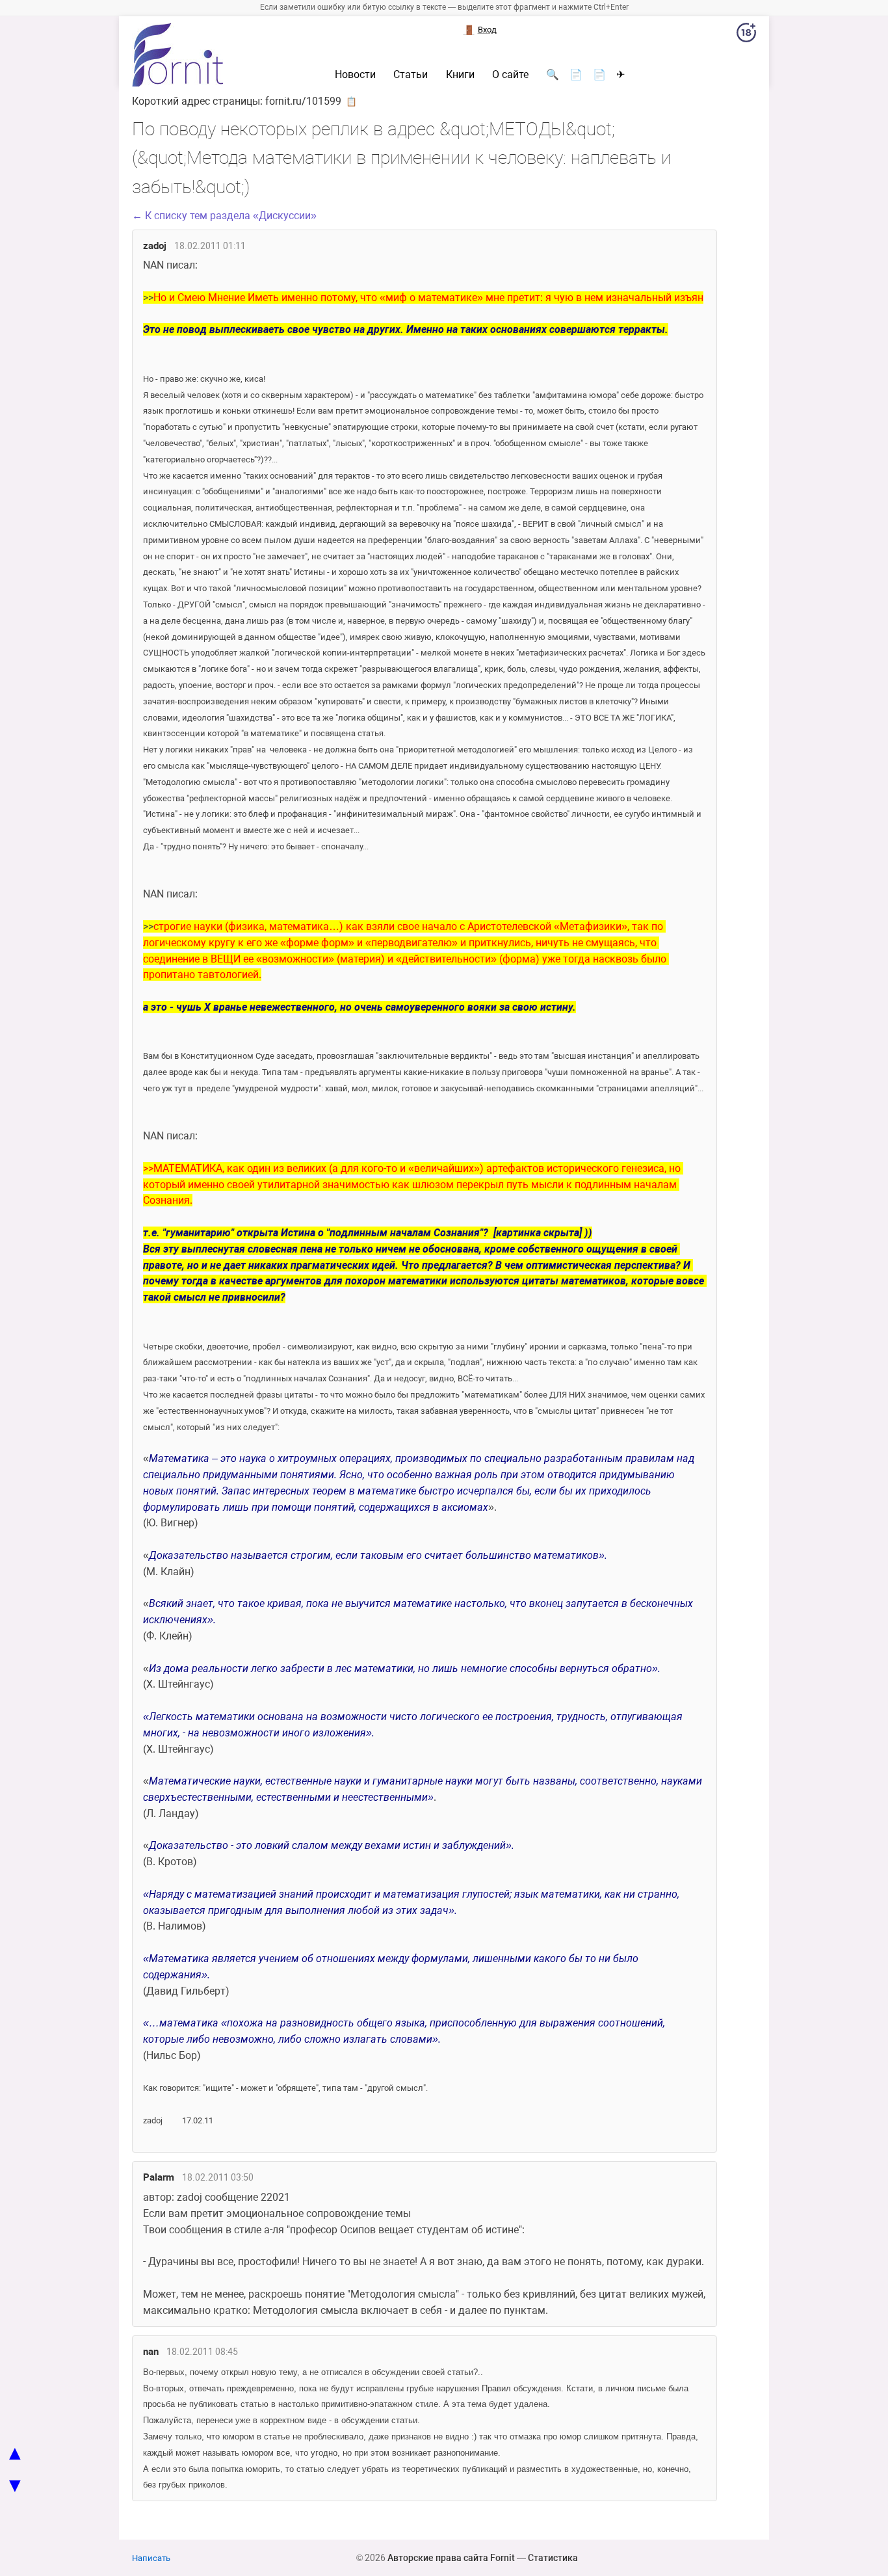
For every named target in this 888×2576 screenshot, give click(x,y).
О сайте (510, 75)
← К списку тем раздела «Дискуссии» (224, 216)
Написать (151, 2558)
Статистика (553, 2558)
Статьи (411, 75)
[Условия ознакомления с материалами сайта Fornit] (746, 35)
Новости (355, 75)
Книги (460, 75)
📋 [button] (351, 101)
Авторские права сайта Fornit (451, 2558)
